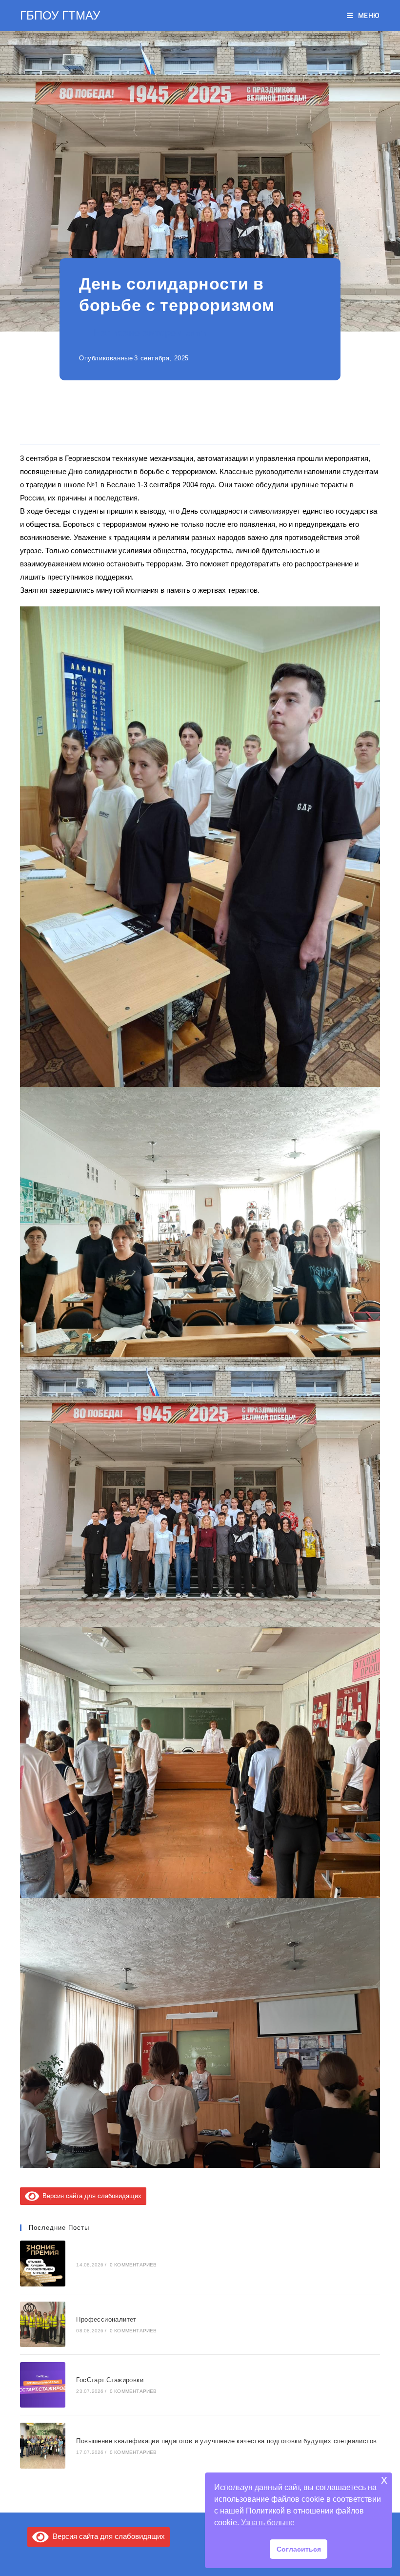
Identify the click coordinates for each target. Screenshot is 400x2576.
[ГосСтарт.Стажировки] (43, 2385)
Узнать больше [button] (268, 2523)
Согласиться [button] (299, 2549)
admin (197, 333)
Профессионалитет (106, 2319)
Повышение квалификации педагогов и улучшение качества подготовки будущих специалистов (226, 2441)
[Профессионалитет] (43, 2324)
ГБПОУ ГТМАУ (60, 15)
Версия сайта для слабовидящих (90, 2196)
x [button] (384, 2480)
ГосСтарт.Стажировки (110, 2380)
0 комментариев (133, 2265)
